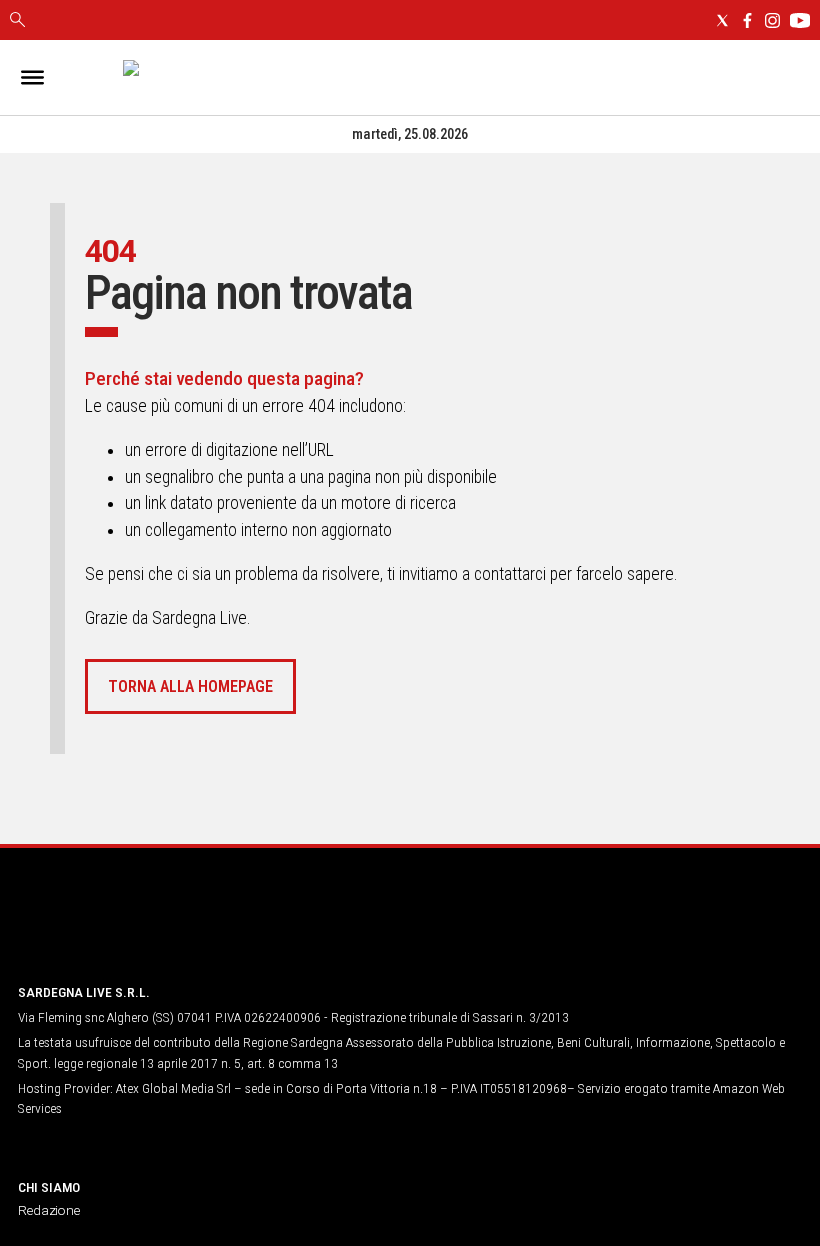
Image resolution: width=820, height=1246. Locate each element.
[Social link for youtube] (800, 20)
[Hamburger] (32, 77)
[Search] (17, 21)
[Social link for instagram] (772, 20)
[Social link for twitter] (722, 20)
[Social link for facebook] (747, 20)
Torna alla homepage (190, 686)
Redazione (49, 1210)
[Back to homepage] (123, 929)
